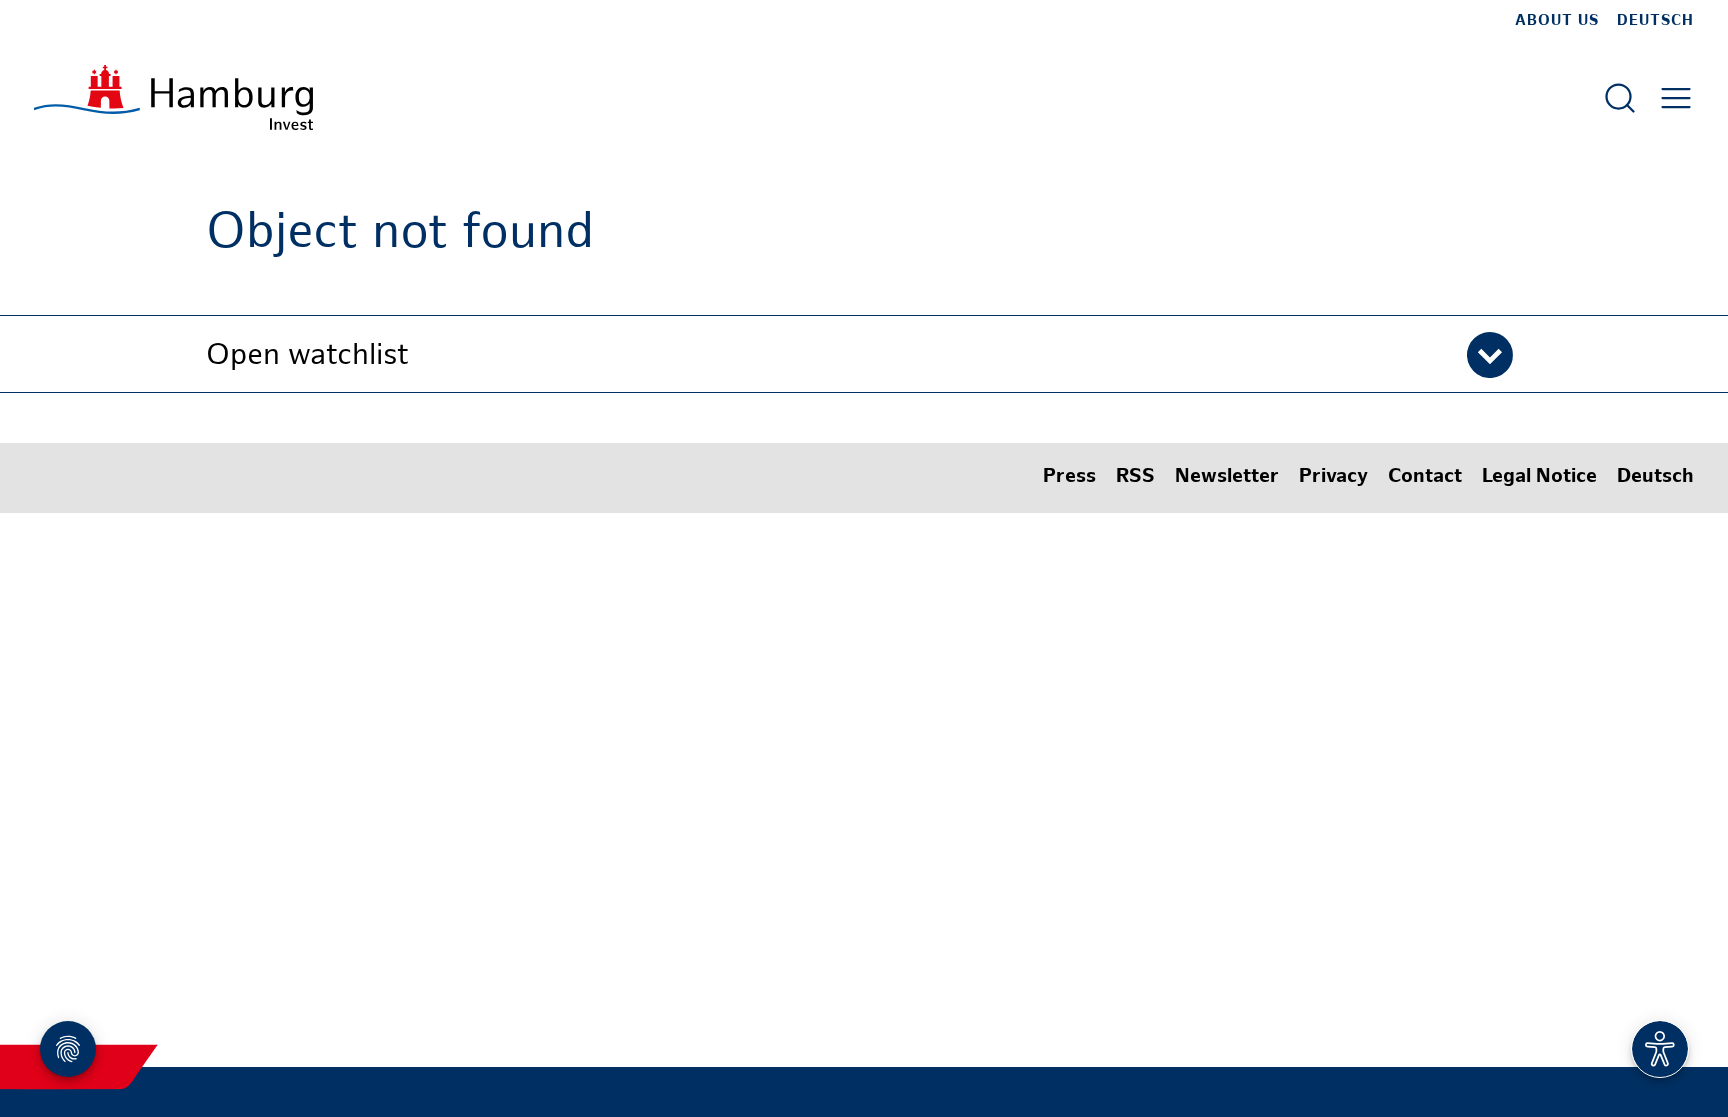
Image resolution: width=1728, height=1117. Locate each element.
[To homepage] (173, 97)
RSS (1135, 477)
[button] (864, 354)
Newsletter (1227, 477)
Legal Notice (1539, 477)
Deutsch (1655, 21)
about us (1557, 21)
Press (1069, 477)
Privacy (1333, 477)
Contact (1425, 477)
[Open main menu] (1676, 98)
